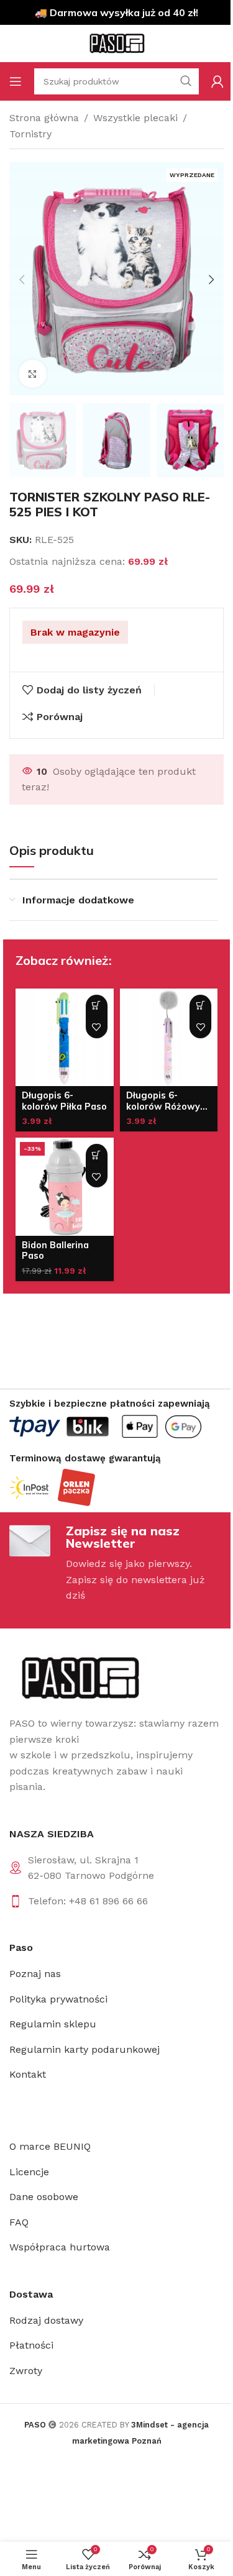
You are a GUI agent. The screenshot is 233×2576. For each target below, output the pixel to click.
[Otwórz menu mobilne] (16, 81)
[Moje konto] (217, 81)
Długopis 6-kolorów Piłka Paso (64, 1101)
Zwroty (26, 2371)
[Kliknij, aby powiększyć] (33, 374)
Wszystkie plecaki (135, 118)
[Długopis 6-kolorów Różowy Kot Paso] (169, 1038)
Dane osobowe (44, 2197)
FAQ (19, 2222)
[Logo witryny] (117, 43)
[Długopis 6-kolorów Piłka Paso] (65, 1038)
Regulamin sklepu (53, 2024)
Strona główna (44, 118)
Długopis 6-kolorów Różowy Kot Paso (163, 1106)
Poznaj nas (35, 1974)
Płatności (31, 2345)
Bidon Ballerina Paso (55, 1250)
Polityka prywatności (58, 1999)
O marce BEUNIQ (50, 2146)
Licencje (29, 2172)
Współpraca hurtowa (60, 2247)
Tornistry (30, 134)
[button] (22, 280)
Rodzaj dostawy (46, 2320)
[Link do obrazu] (79, 1677)
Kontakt (28, 2074)
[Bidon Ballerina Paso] (65, 1187)
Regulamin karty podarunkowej (85, 2049)
